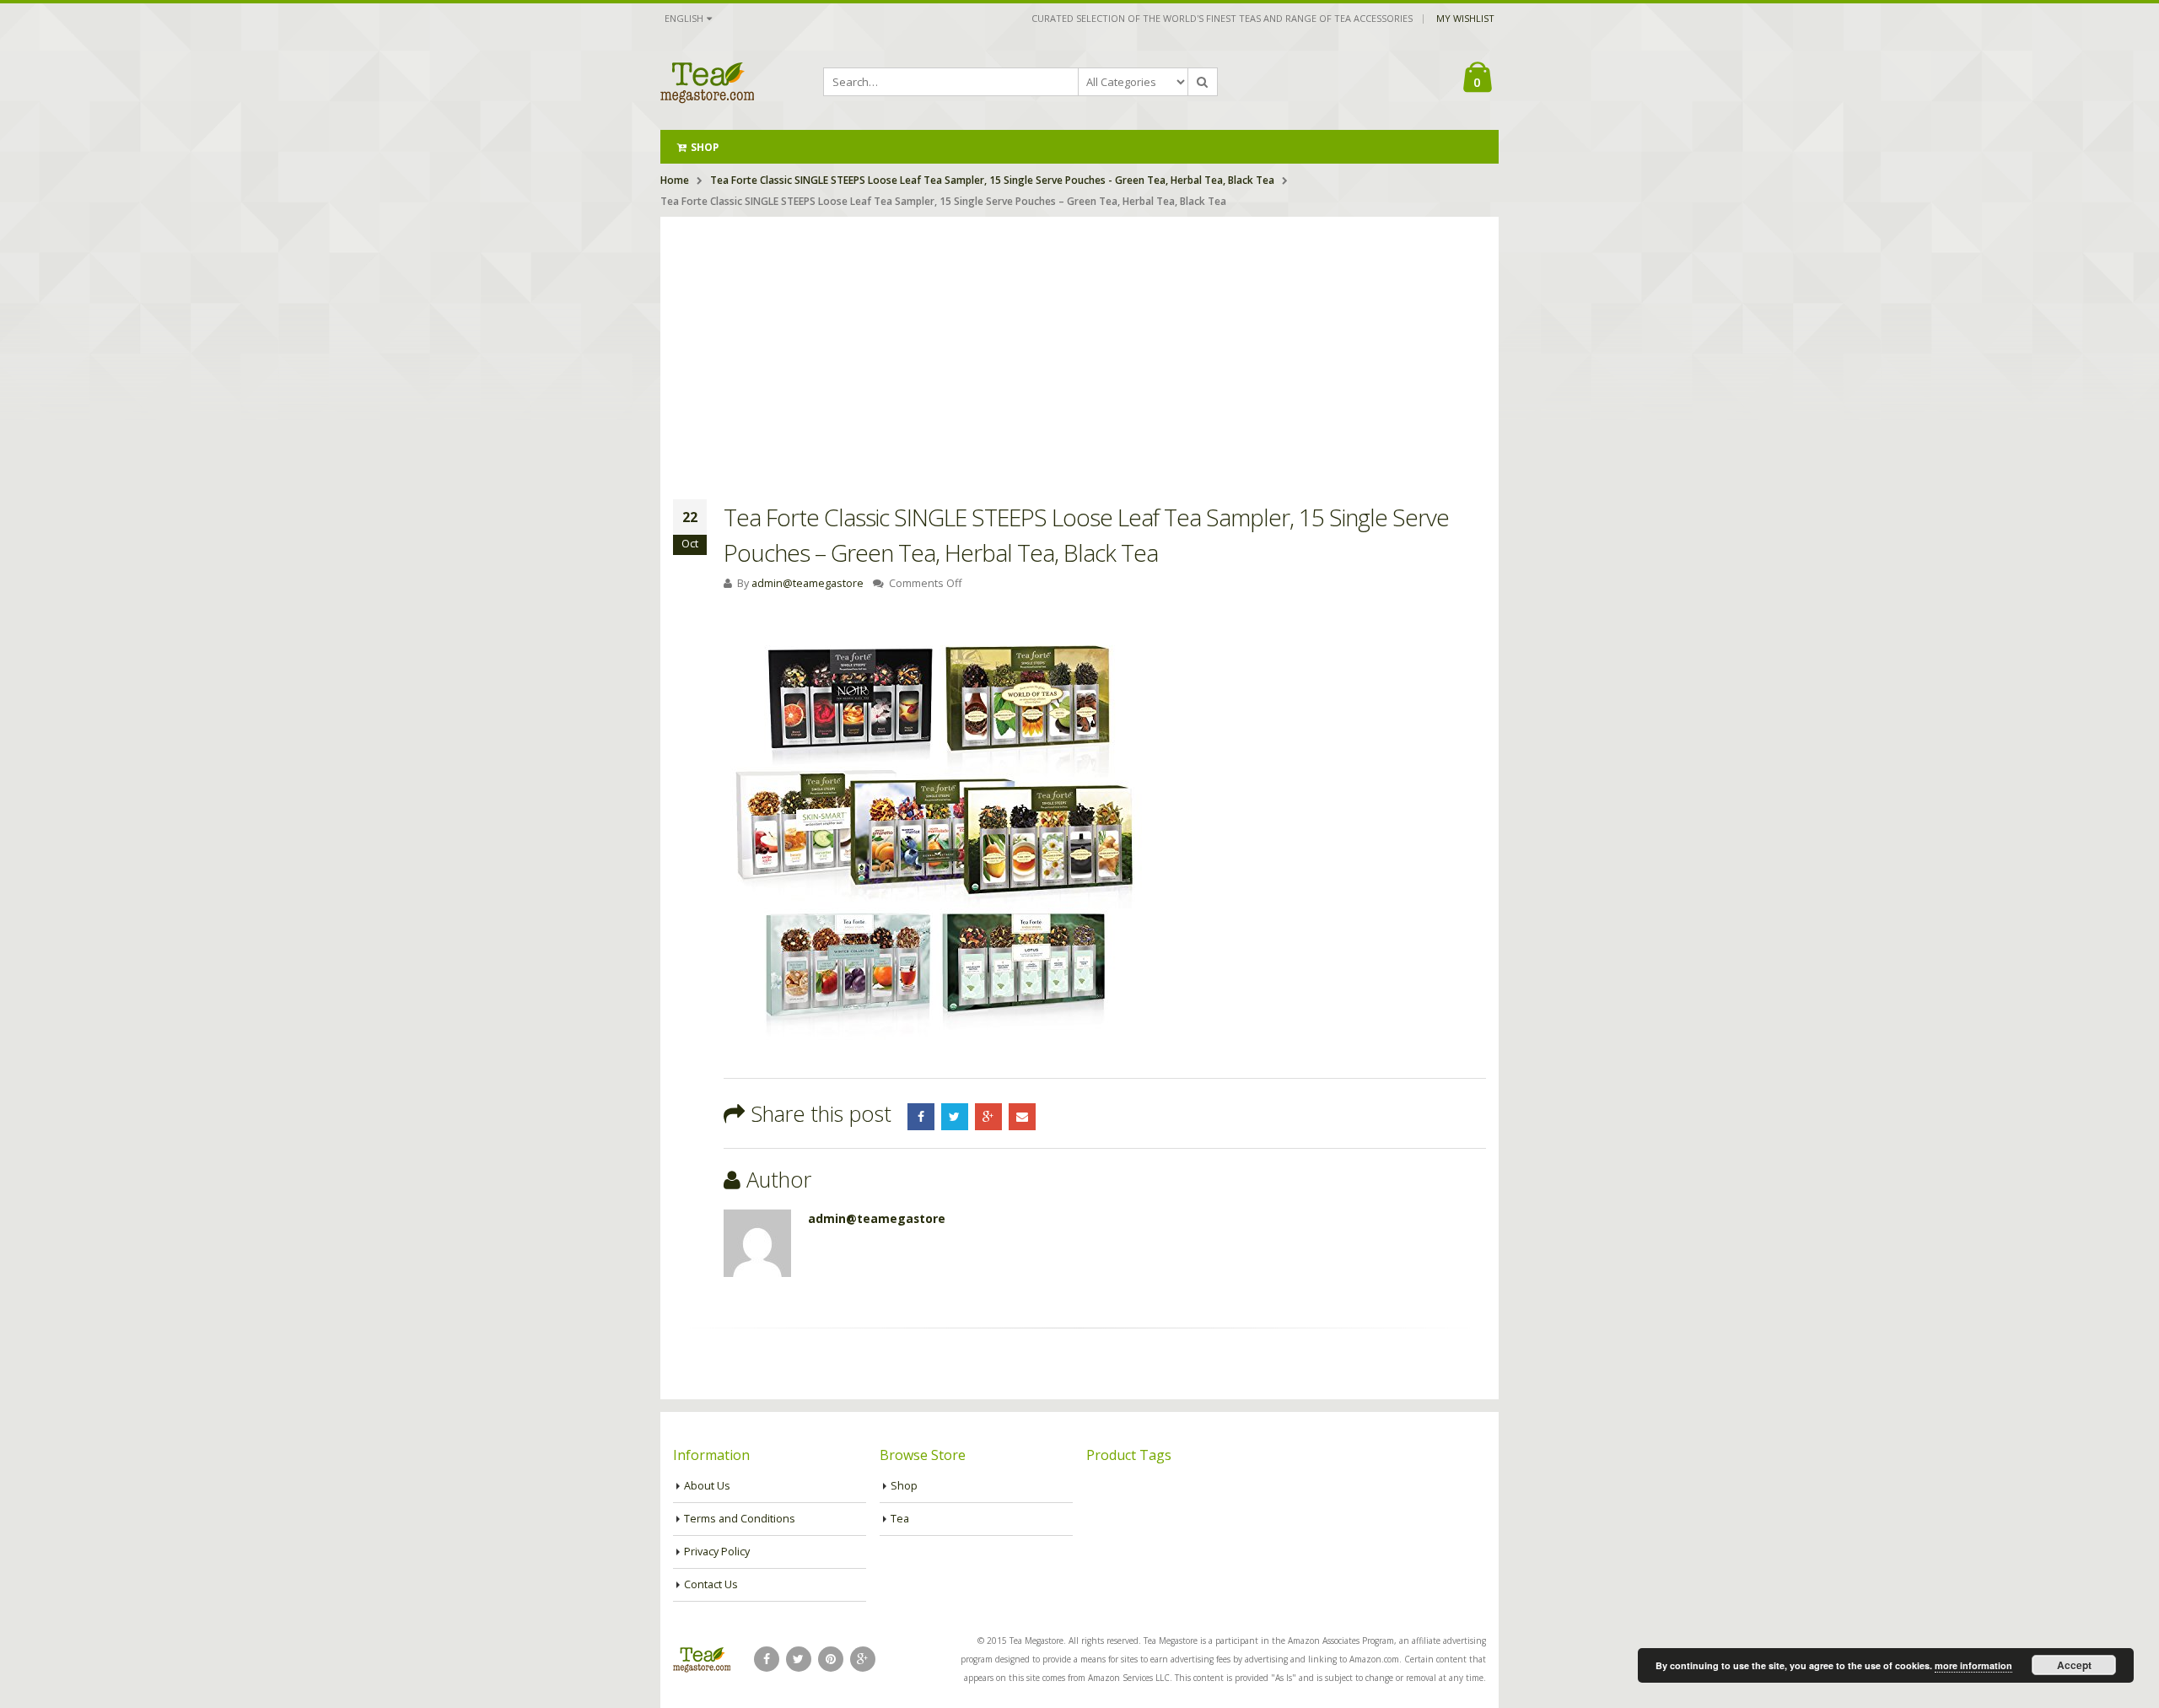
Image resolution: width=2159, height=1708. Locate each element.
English (684, 18)
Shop (705, 147)
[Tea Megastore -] (707, 82)
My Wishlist (1465, 18)
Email (1022, 1117)
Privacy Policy (717, 1552)
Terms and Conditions (740, 1519)
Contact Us (711, 1584)
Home (675, 180)
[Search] (1203, 82)
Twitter (955, 1117)
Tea (900, 1519)
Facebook (921, 1117)
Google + (988, 1117)
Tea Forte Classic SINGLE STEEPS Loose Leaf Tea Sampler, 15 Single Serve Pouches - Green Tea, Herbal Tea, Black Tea (992, 180)
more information (1973, 1665)
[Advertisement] (1079, 343)
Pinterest (831, 1659)
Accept (2074, 1665)
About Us (707, 1486)
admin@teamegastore (808, 583)
